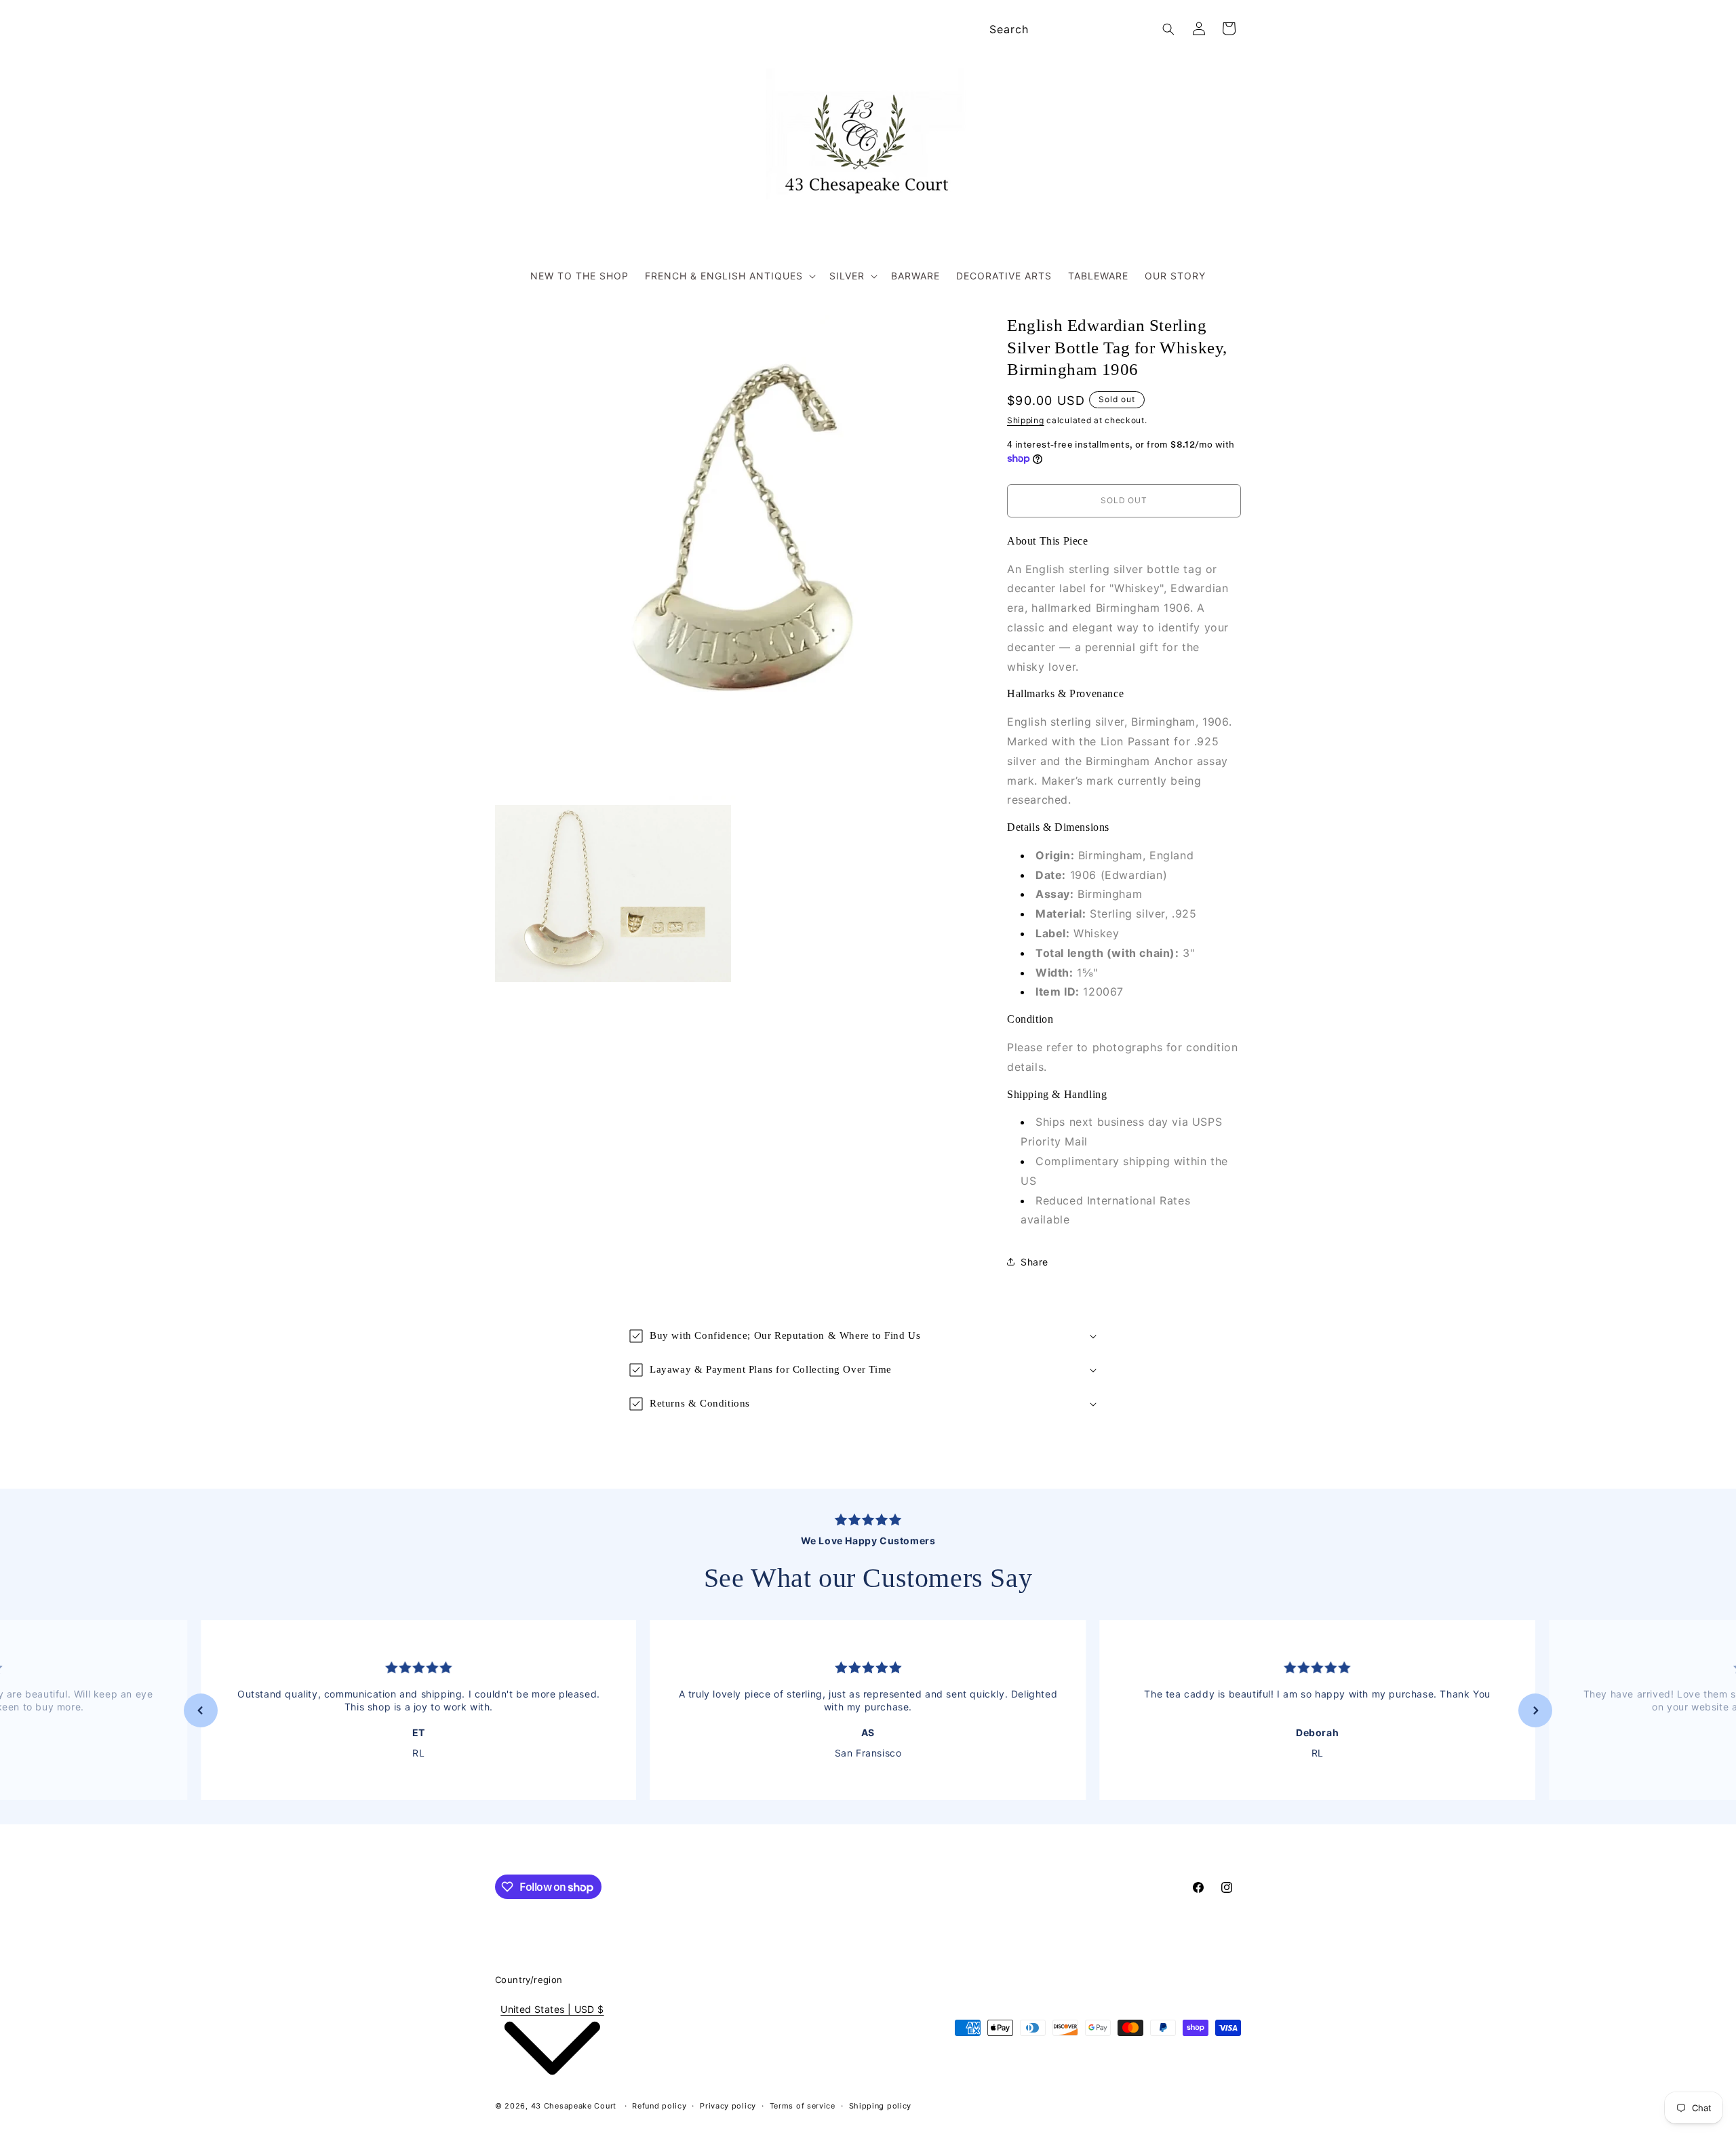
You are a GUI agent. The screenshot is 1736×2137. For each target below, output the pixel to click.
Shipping (1026, 420)
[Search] (1168, 29)
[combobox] (1080, 30)
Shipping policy (881, 2106)
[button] (729, 276)
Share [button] (1034, 1262)
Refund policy (659, 2106)
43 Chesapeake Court (574, 2106)
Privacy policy (728, 2106)
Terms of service (803, 2106)
